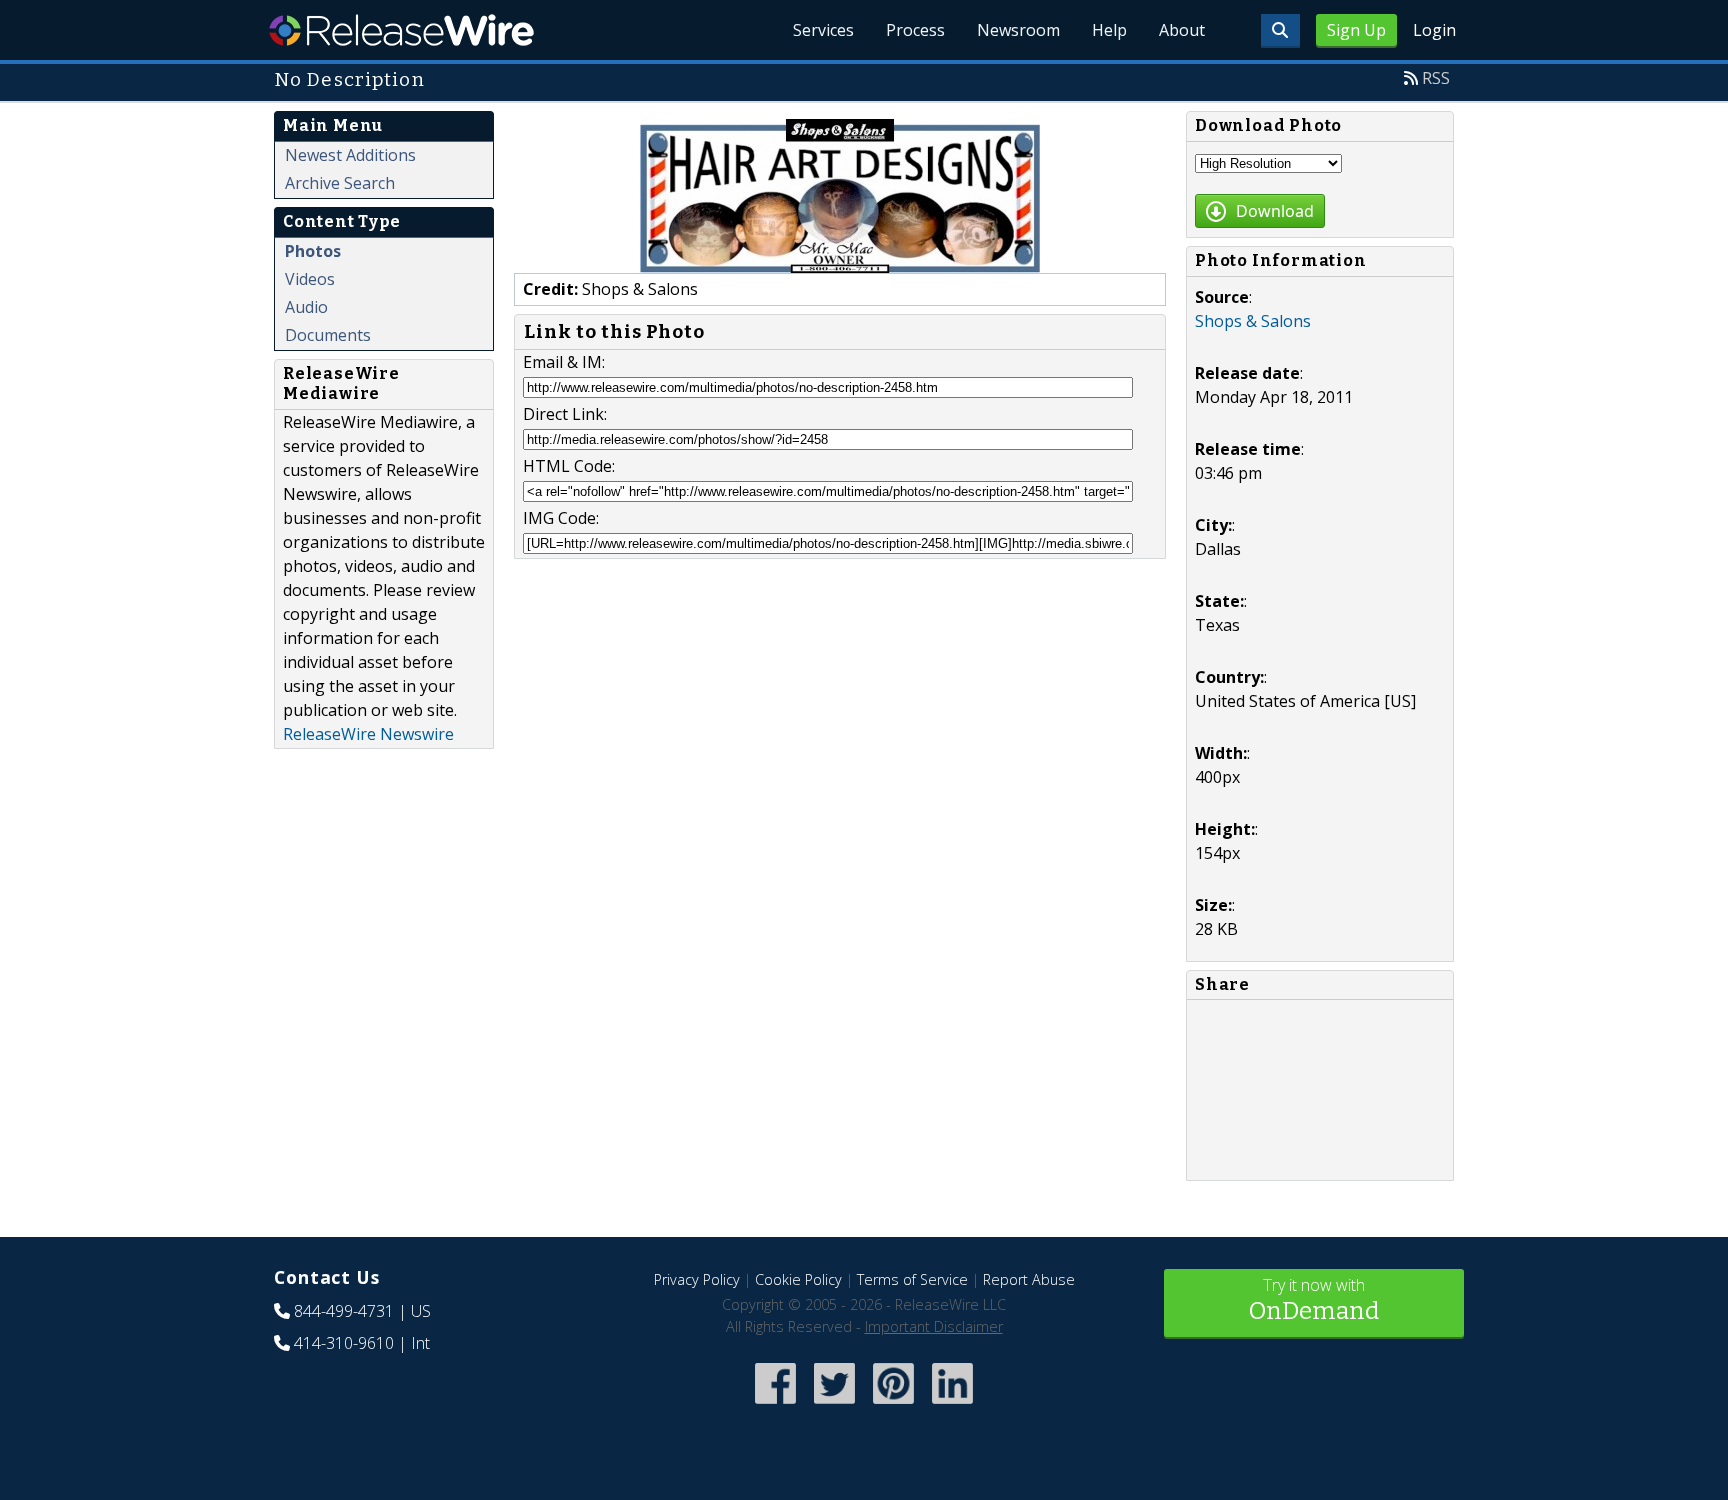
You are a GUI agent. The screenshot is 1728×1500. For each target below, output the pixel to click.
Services (823, 30)
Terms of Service (912, 1279)
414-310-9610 (344, 1343)
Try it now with (1314, 1299)
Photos (313, 251)
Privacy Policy (697, 1279)
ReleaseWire (401, 30)
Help (1109, 30)
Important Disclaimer (934, 1326)
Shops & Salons (1253, 321)
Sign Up (1356, 30)
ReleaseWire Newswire (368, 734)
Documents (328, 335)
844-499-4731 (344, 1311)
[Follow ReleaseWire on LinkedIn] (952, 1405)
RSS (1436, 78)
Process (915, 30)
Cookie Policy (798, 1279)
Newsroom (1018, 30)
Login (1434, 30)
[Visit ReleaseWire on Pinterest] (893, 1405)
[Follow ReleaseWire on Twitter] (834, 1405)
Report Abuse (1029, 1279)
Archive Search (340, 183)
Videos (310, 279)
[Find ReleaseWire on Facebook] (775, 1405)
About (1182, 30)
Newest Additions (350, 155)
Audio (306, 307)
